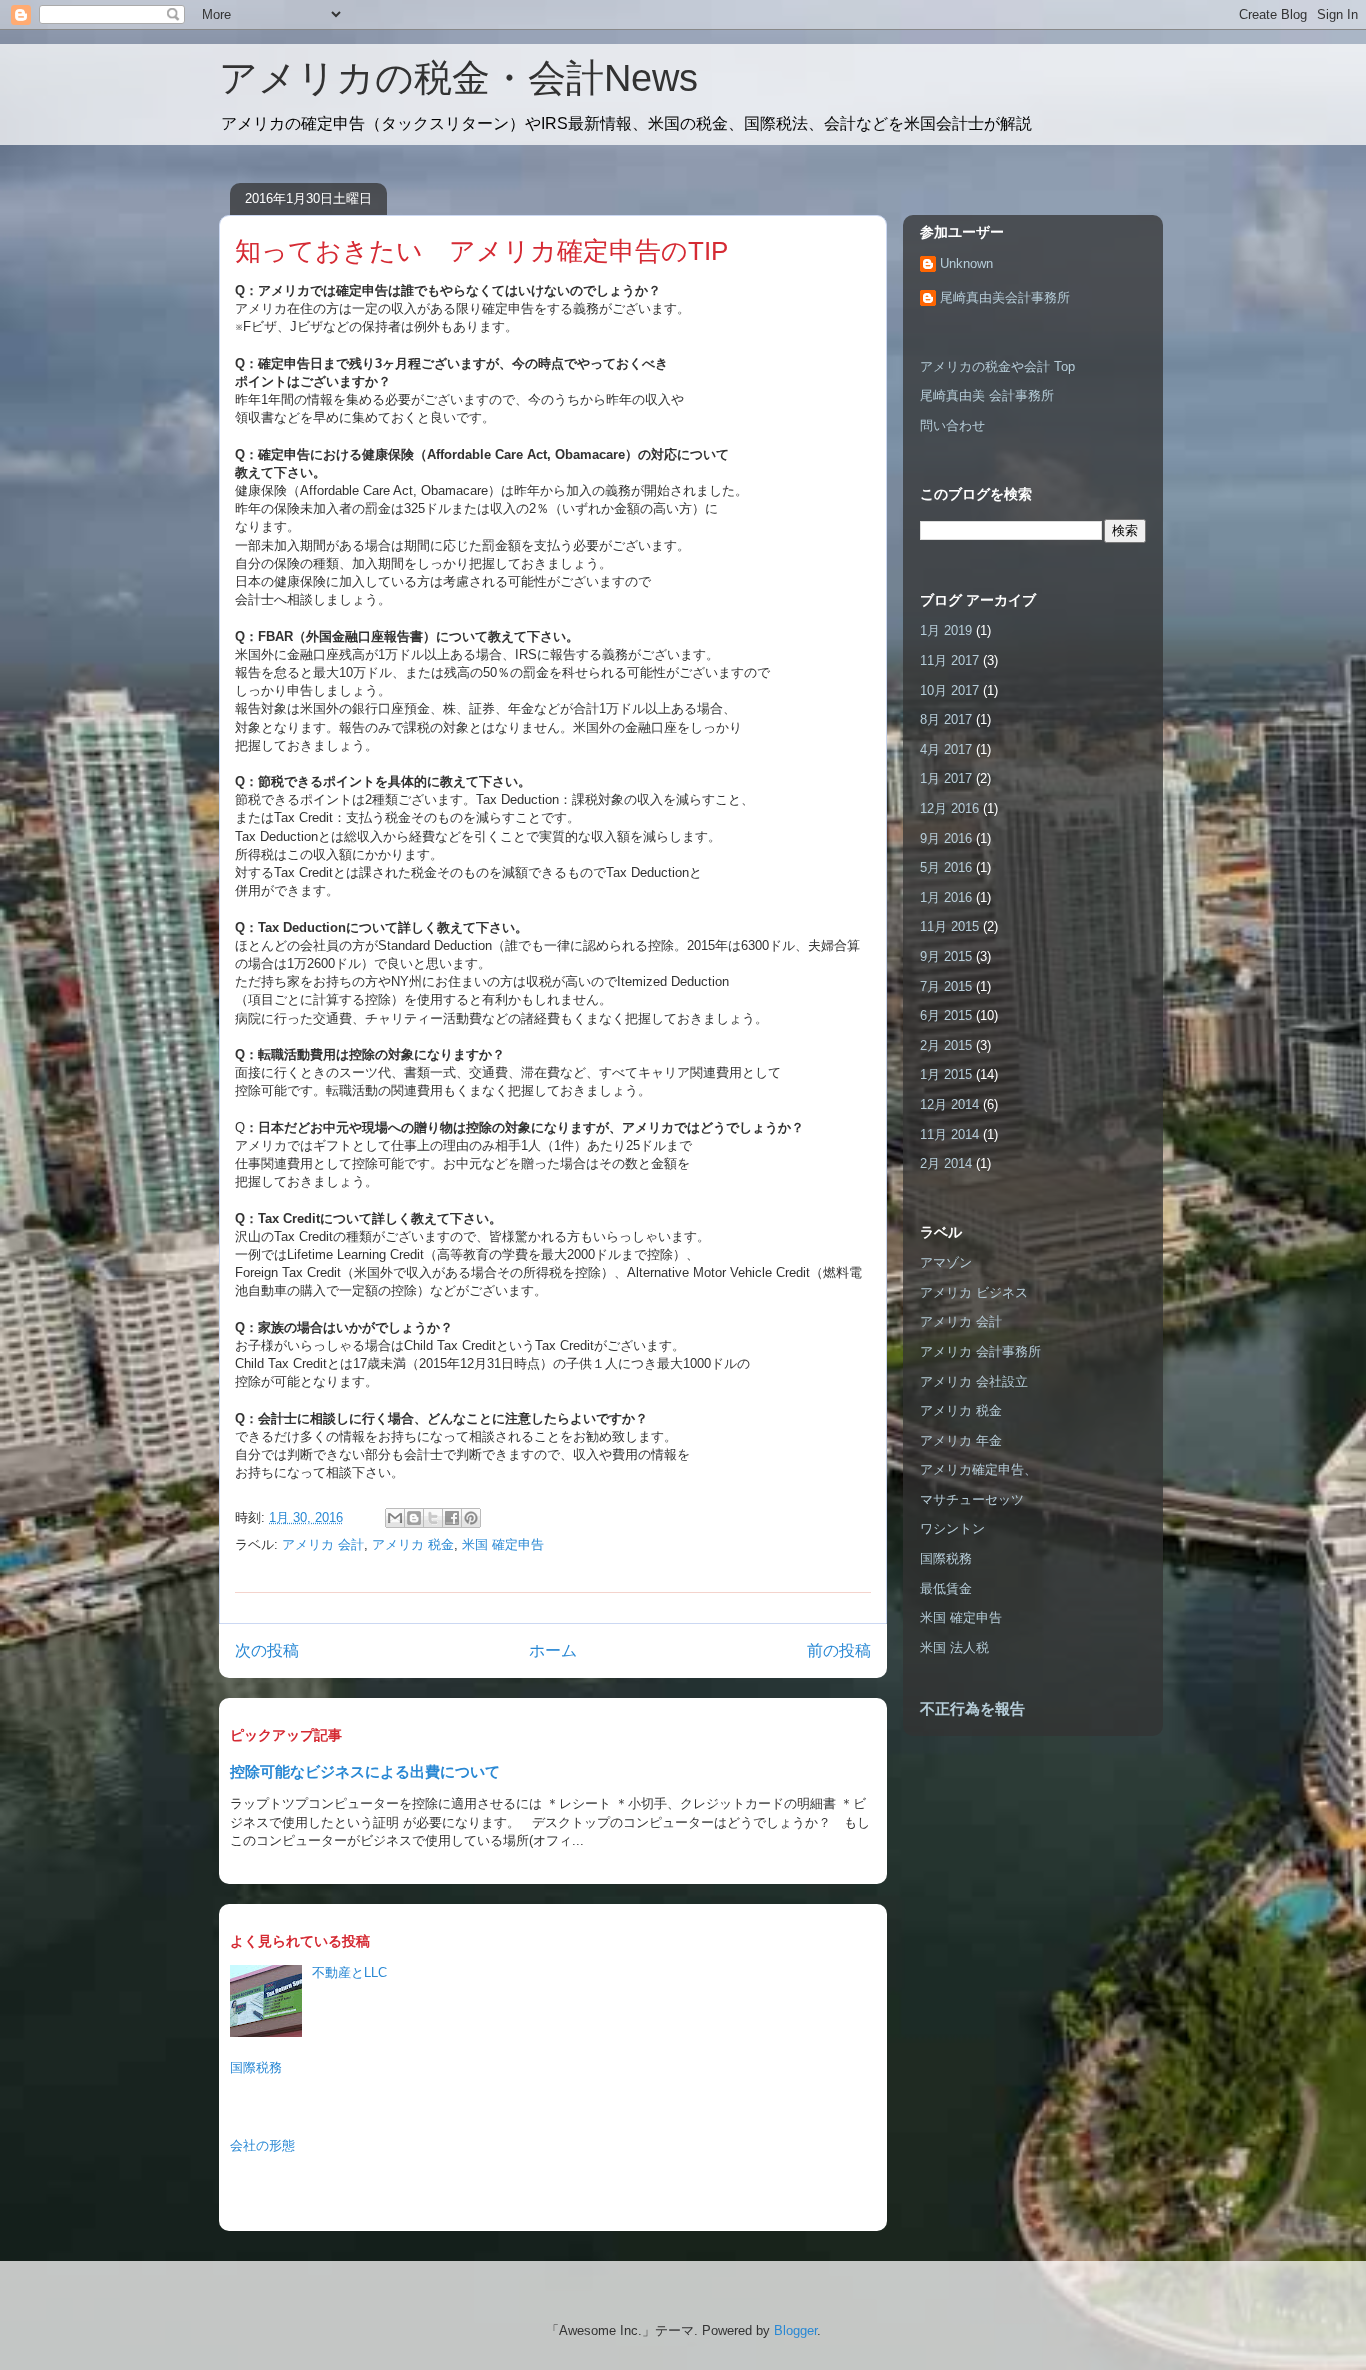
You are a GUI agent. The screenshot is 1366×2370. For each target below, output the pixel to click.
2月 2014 (946, 1163)
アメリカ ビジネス (974, 1292)
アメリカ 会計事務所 (980, 1351)
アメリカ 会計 (323, 1544)
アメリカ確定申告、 (978, 1469)
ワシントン (952, 1528)
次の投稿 (267, 1650)
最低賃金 (946, 1588)
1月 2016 (946, 897)
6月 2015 (946, 1015)
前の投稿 (839, 1650)
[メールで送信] (395, 1518)
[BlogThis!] (414, 1518)
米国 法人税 (954, 1647)
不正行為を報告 (972, 1708)
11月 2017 (949, 660)
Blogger (795, 2330)
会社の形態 (262, 2145)
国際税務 (256, 2067)
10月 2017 (949, 690)
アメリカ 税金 (413, 1544)
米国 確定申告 (503, 1544)
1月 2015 (946, 1074)
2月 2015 (946, 1045)
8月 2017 (946, 719)
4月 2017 (946, 749)
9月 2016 (946, 838)
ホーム (553, 1650)
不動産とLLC (349, 1972)
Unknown (966, 263)
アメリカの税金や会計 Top (997, 366)
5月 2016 (946, 867)
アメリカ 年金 (961, 1440)
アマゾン (946, 1262)
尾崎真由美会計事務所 (1005, 297)
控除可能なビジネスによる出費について (365, 1771)
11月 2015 (949, 926)
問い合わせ (952, 425)
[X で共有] (433, 1518)
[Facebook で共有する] (452, 1518)
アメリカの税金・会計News (458, 78)
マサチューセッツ (972, 1499)
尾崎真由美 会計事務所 (987, 395)
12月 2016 (949, 808)
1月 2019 (946, 630)
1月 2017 (946, 778)
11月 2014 (949, 1134)
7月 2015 (946, 986)
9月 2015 (946, 956)
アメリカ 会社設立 (974, 1381)
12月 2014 (949, 1104)
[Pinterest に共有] (471, 1518)
